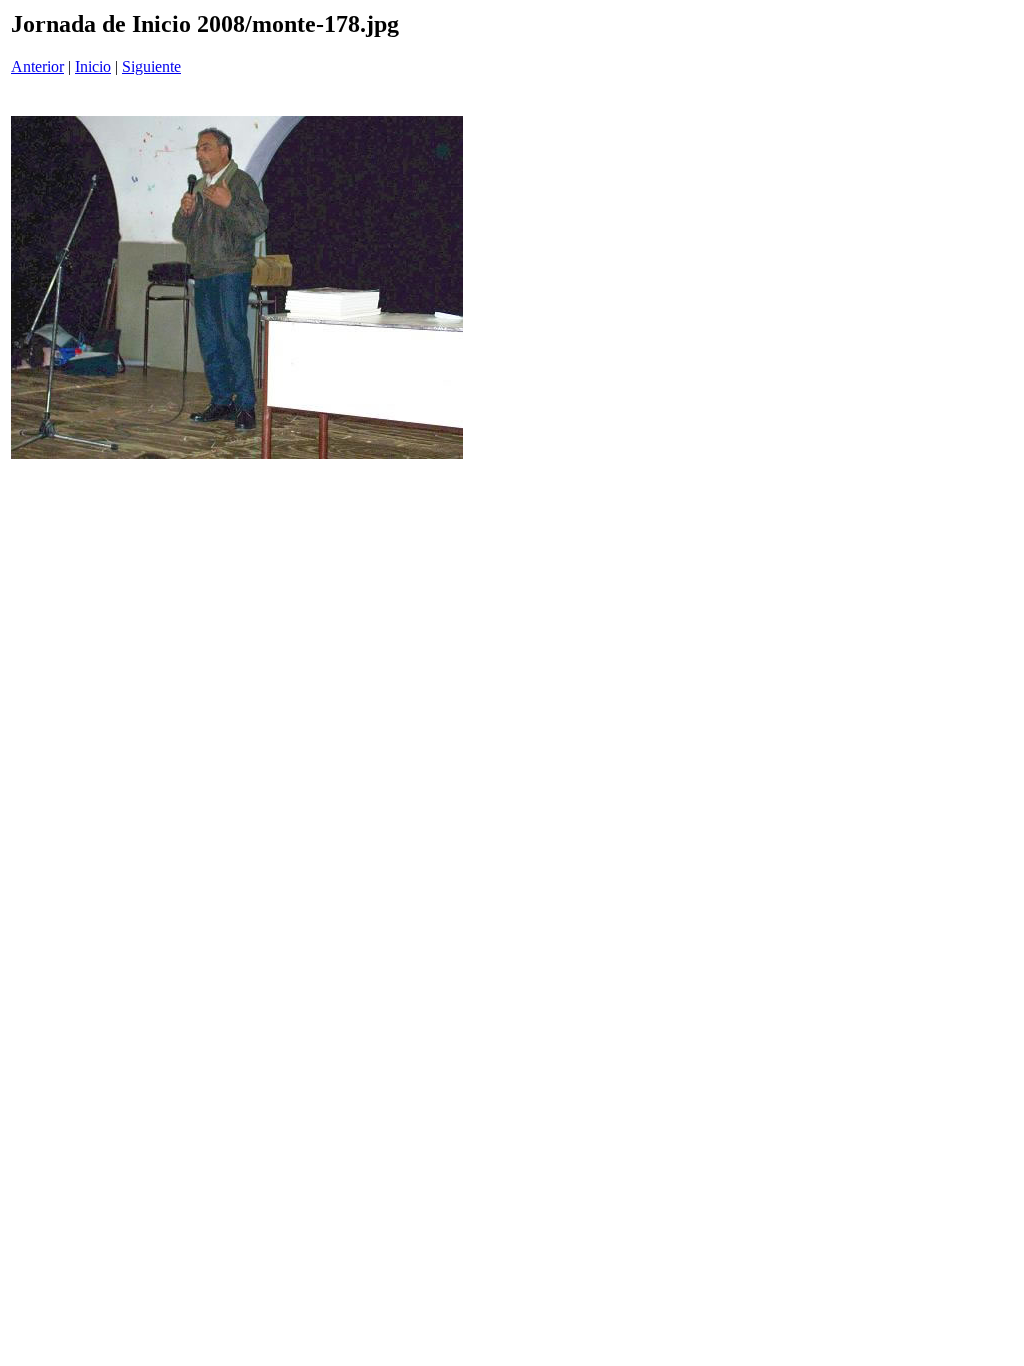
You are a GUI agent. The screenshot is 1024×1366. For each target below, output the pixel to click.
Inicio (93, 66)
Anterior (37, 66)
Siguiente (151, 66)
